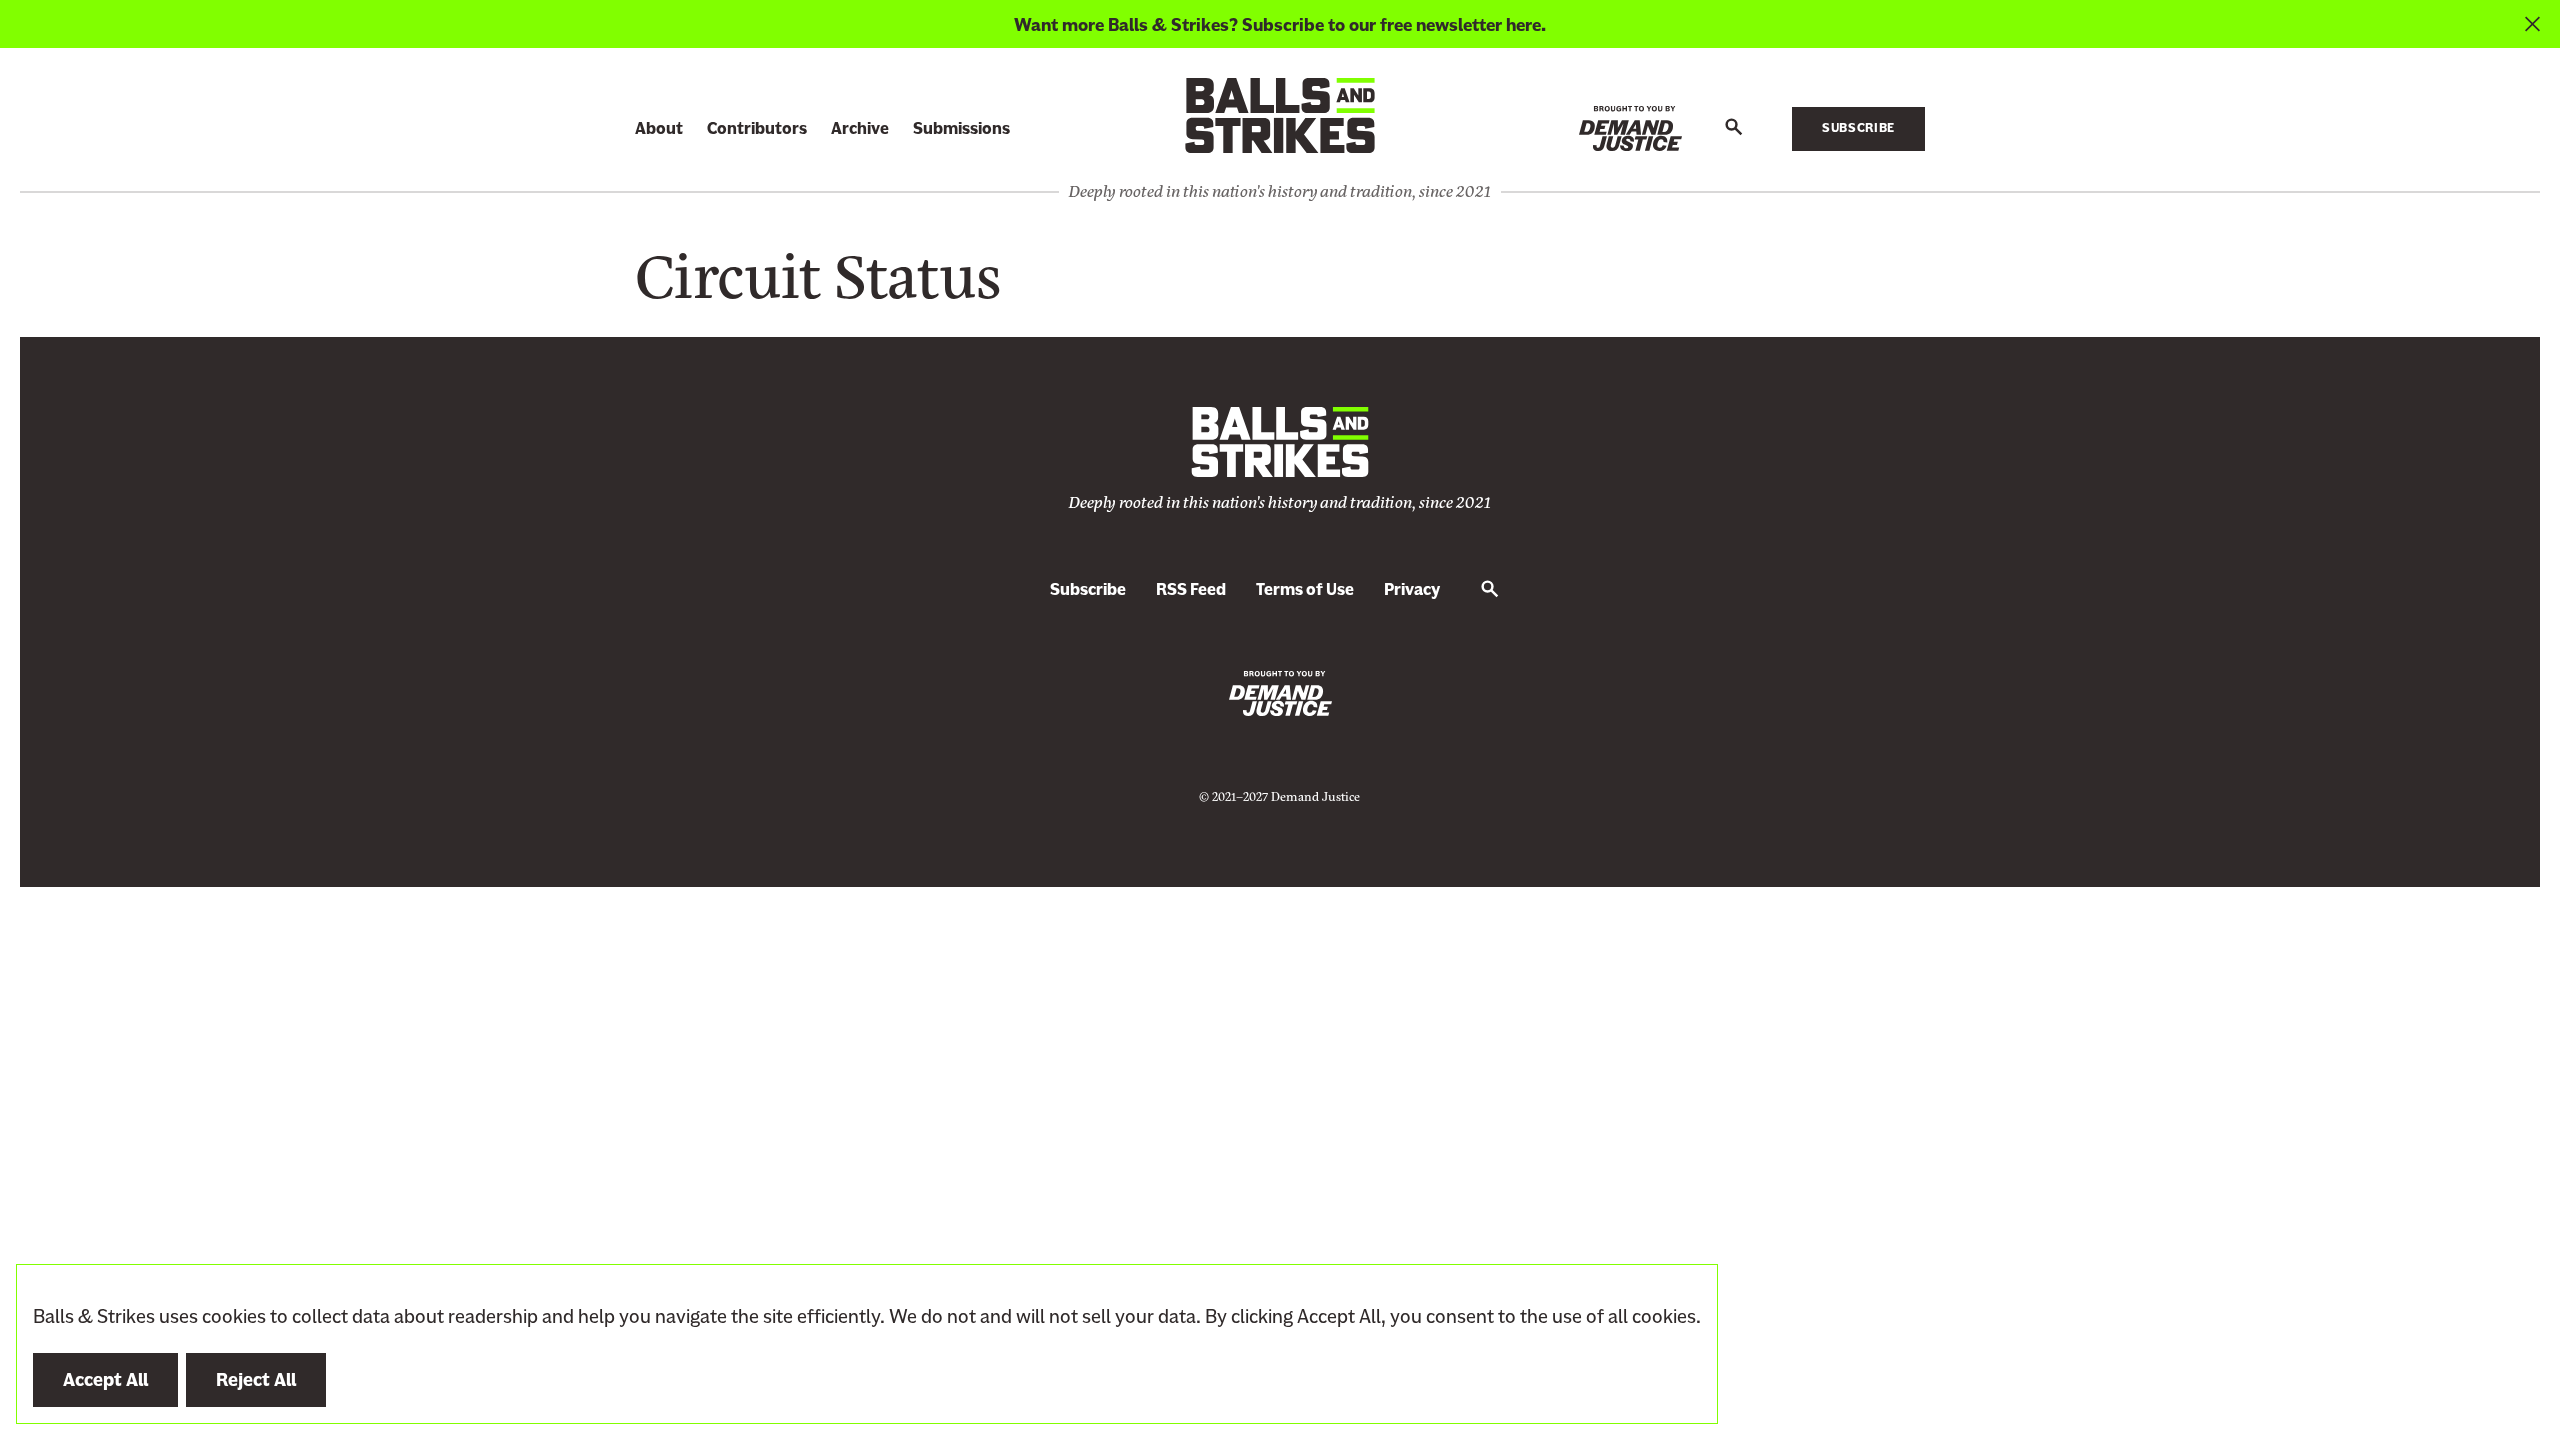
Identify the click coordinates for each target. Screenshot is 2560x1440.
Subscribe (1858, 128)
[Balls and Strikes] (1280, 114)
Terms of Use (1305, 589)
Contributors (757, 128)
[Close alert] (2532, 24)
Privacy (1412, 589)
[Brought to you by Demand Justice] (1630, 128)
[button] (1734, 128)
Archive (860, 128)
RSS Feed (1191, 589)
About (659, 128)
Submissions (961, 128)
